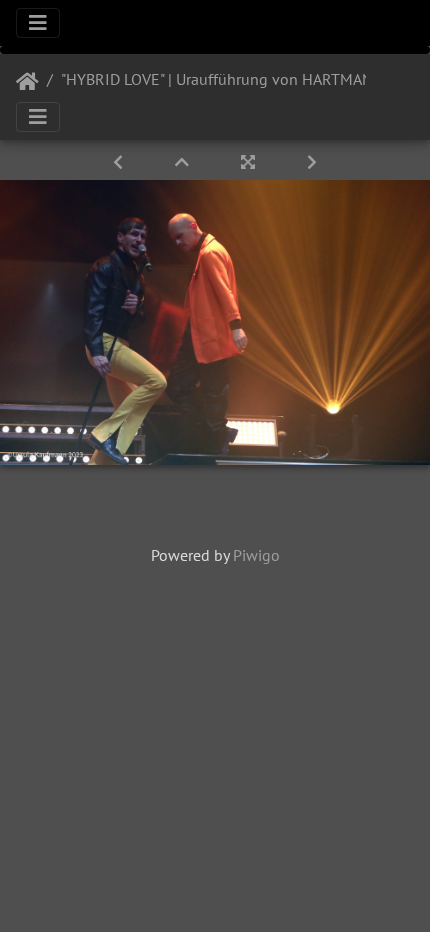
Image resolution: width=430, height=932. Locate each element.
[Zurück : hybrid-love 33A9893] (120, 162)
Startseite (27, 82)
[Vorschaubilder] (184, 162)
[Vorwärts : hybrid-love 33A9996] (312, 162)
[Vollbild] (250, 162)
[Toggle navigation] (38, 23)
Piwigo (256, 555)
